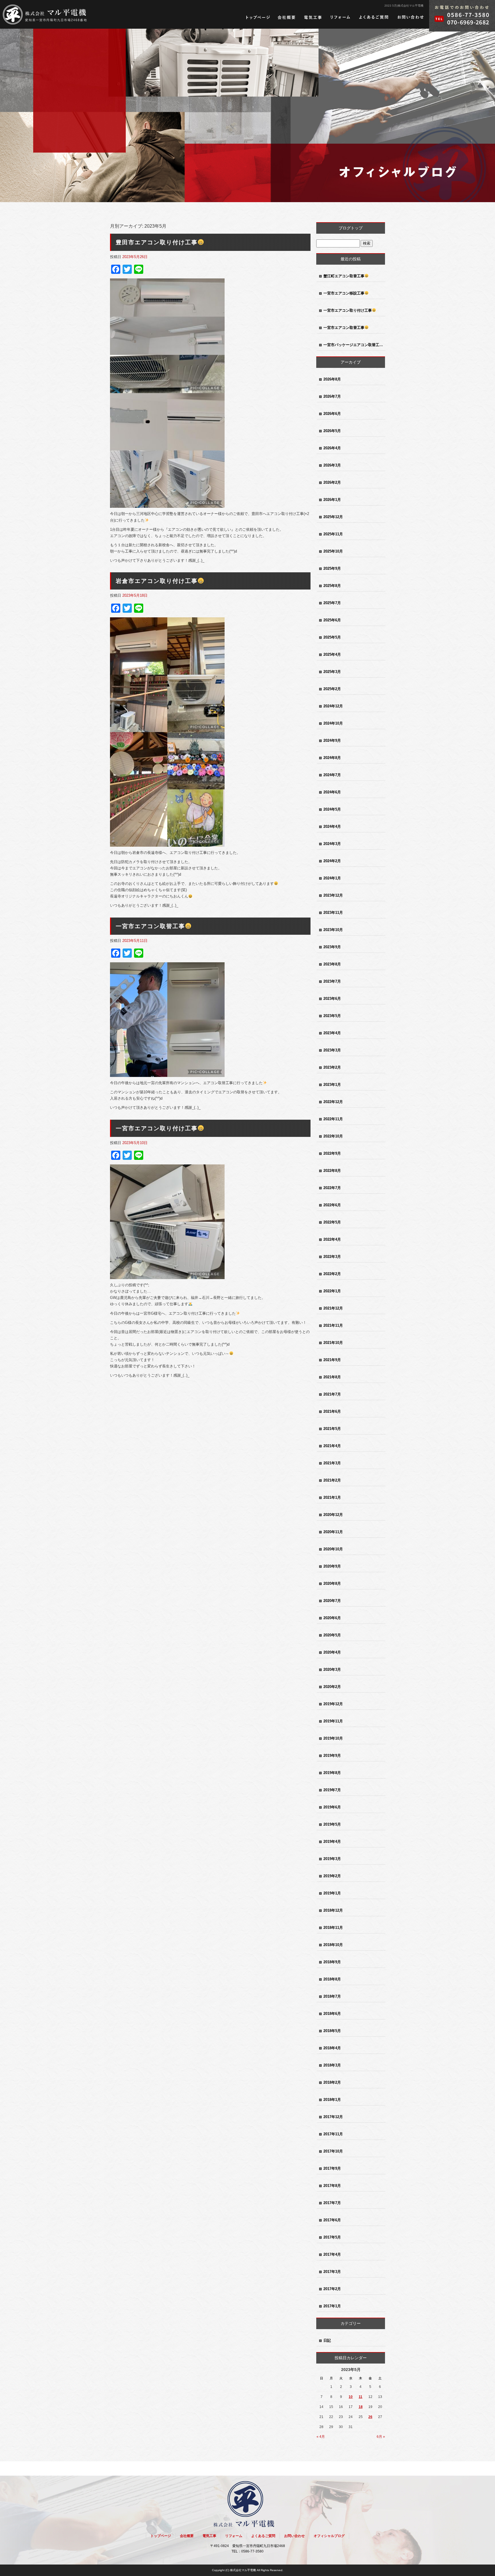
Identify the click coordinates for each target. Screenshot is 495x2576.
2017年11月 (333, 2134)
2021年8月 (332, 1377)
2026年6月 (332, 414)
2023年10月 (333, 930)
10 (351, 2397)
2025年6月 (332, 620)
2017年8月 (332, 2186)
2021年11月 (333, 1325)
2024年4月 (332, 827)
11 (361, 2397)
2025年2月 (332, 689)
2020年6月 (332, 1618)
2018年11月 (333, 1928)
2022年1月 (332, 1291)
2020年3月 (332, 1669)
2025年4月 (332, 654)
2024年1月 (332, 878)
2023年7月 (332, 981)
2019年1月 (332, 1893)
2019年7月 (332, 1790)
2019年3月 (332, 1859)
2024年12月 (333, 706)
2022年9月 (332, 1153)
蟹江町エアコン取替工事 (344, 276)
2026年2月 (332, 482)
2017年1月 (332, 2306)
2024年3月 (332, 844)
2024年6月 (332, 792)
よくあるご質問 (374, 17)
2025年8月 (332, 586)
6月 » (381, 2437)
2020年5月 (332, 1635)
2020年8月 (332, 1583)
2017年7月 (332, 2203)
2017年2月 (332, 2289)
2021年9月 (332, 1360)
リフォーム (340, 17)
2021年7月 (332, 1394)
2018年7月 (332, 1996)
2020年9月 (332, 1566)
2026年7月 (332, 396)
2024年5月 (332, 809)
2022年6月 (332, 1205)
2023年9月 (332, 947)
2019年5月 (332, 1824)
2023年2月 (332, 1067)
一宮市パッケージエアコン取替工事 (353, 345)
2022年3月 (332, 1257)
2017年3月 (332, 2272)
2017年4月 (332, 2254)
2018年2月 (332, 2082)
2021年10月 (333, 1343)
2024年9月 (332, 740)
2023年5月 (332, 1016)
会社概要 (287, 17)
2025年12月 (333, 517)
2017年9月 (332, 2168)
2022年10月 (333, 1136)
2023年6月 (332, 999)
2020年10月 (333, 1549)
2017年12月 (333, 2117)
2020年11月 (333, 1532)
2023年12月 (333, 895)
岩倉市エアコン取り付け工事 (157, 581)
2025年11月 (333, 534)
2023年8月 (332, 964)
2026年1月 (332, 500)
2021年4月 (332, 1446)
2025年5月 (332, 637)
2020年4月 (332, 1652)
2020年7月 (332, 1601)
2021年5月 (332, 1429)
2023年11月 (333, 913)
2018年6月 (332, 2014)
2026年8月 (332, 379)
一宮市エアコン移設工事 (344, 293)
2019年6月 (332, 1807)
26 (370, 2417)
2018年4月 (332, 2048)
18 (361, 2407)
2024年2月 (332, 861)
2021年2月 (332, 1480)
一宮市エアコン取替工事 (150, 926)
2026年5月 (332, 431)
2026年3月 (332, 465)
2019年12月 (333, 1704)
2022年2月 (332, 1274)
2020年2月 (332, 1687)
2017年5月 (332, 2237)
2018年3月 (332, 2065)
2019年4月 (332, 1842)
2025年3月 (332, 672)
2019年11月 (333, 1721)
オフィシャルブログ (329, 2536)
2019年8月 (332, 1773)
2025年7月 (332, 603)
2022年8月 (332, 1171)
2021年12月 (333, 1308)
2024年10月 (333, 723)
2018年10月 (333, 1945)
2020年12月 (333, 1515)
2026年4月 (332, 448)
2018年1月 (332, 2100)
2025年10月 (333, 551)
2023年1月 (332, 1085)
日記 (327, 2340)
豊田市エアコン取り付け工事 (157, 242)
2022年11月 (333, 1119)
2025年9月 (332, 568)
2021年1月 (332, 1497)
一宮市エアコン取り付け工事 (157, 1128)
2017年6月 (332, 2220)
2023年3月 (332, 1050)
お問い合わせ (410, 17)
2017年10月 (333, 2151)
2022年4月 (332, 1239)
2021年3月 (332, 1463)
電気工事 (313, 17)
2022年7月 (332, 1188)
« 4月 (321, 2437)
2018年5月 (332, 2031)
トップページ (258, 17)
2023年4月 (332, 1033)
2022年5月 (332, 1222)
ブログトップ (351, 228)
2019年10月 (333, 1738)
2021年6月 (332, 1411)
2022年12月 (333, 1102)
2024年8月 (332, 758)
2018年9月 (332, 1962)
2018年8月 (332, 1979)
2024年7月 (332, 775)
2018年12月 (333, 1910)
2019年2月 (332, 1876)
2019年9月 (332, 1756)
